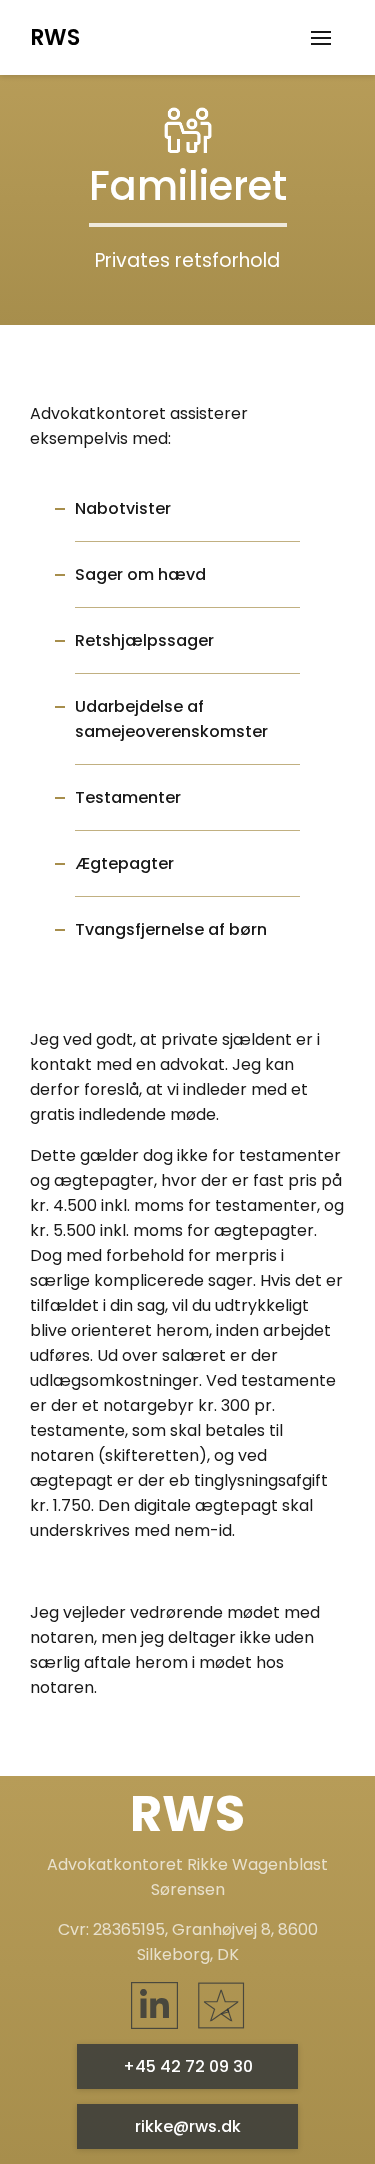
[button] (321, 38)
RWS (55, 37)
